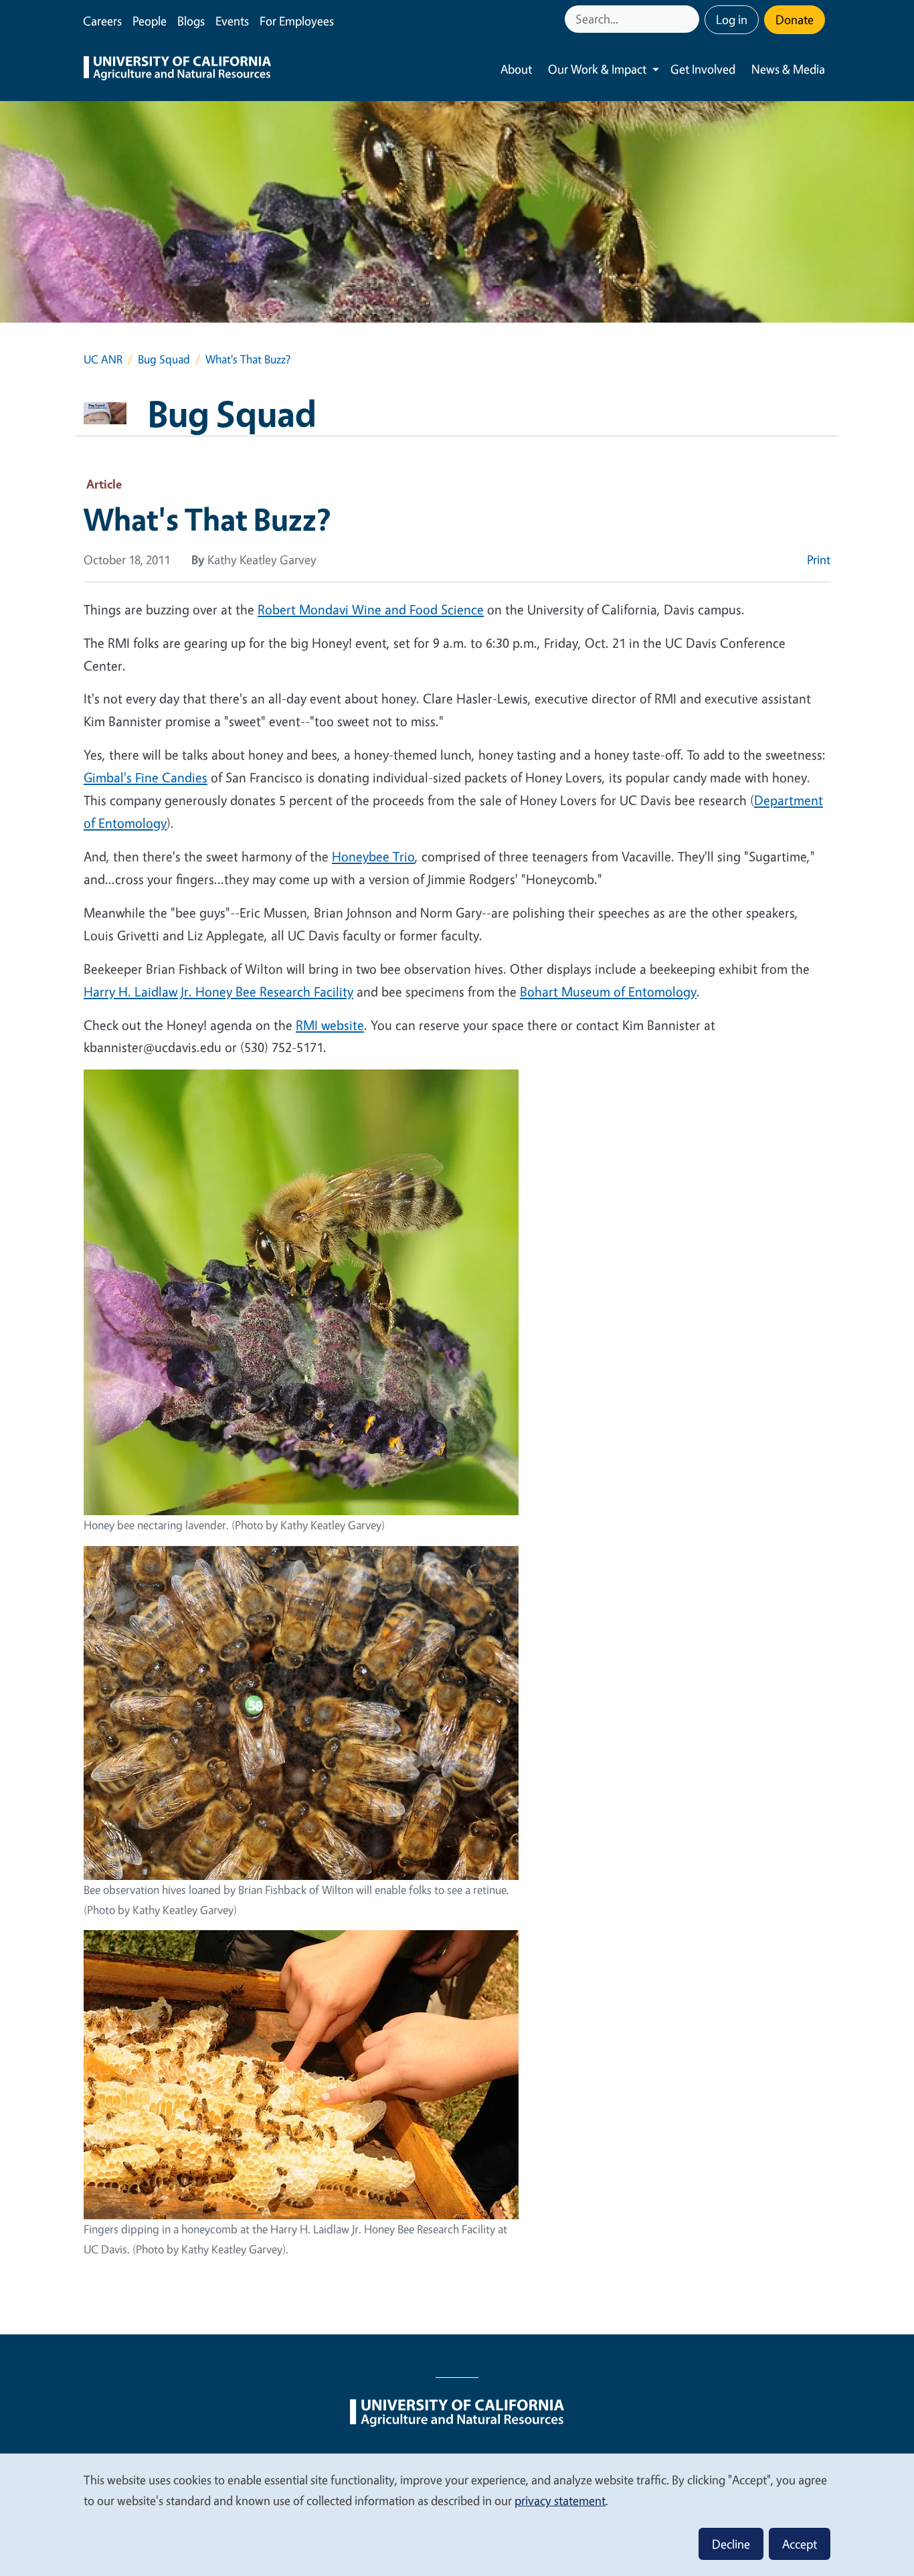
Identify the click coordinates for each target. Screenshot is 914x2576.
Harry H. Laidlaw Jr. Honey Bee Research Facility (218, 992)
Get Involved (703, 69)
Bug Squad (164, 359)
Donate (795, 19)
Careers (102, 21)
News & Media (788, 69)
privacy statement (560, 2500)
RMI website (330, 1025)
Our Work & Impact (597, 69)
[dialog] (457, 2514)
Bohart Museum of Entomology (608, 992)
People (150, 21)
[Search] (691, 19)
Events (232, 21)
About (516, 69)
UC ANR (103, 359)
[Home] (177, 70)
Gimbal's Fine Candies (146, 777)
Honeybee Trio (373, 856)
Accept (800, 2544)
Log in (732, 19)
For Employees (297, 21)
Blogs (191, 21)
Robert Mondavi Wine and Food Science (371, 609)
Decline (731, 2544)
